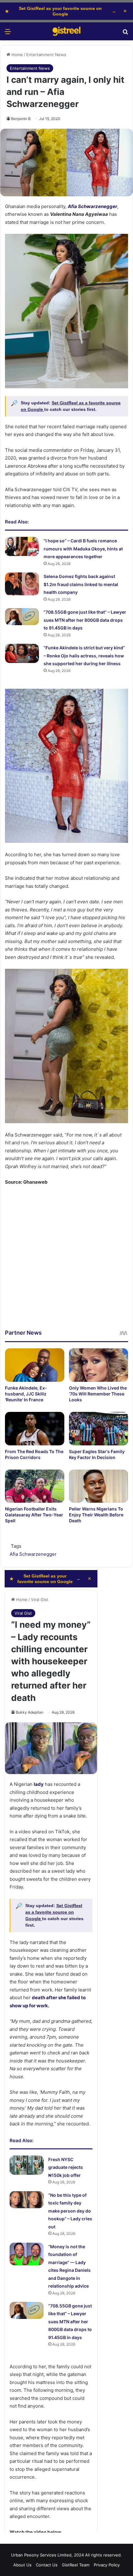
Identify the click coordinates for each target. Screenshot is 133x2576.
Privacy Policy (107, 2565)
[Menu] (8, 34)
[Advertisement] (66, 1262)
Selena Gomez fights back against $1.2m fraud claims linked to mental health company (81, 584)
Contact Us (47, 2565)
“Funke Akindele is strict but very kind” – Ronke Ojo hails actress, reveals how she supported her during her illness (84, 656)
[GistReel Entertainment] (66, 31)
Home (17, 55)
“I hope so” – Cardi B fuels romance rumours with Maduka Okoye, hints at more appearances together (83, 549)
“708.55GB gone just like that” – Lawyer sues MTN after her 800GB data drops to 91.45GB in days (85, 620)
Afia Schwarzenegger (33, 1554)
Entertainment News (46, 55)
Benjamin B (21, 119)
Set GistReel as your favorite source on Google (60, 11)
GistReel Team (76, 2565)
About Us (22, 2565)
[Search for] (125, 34)
